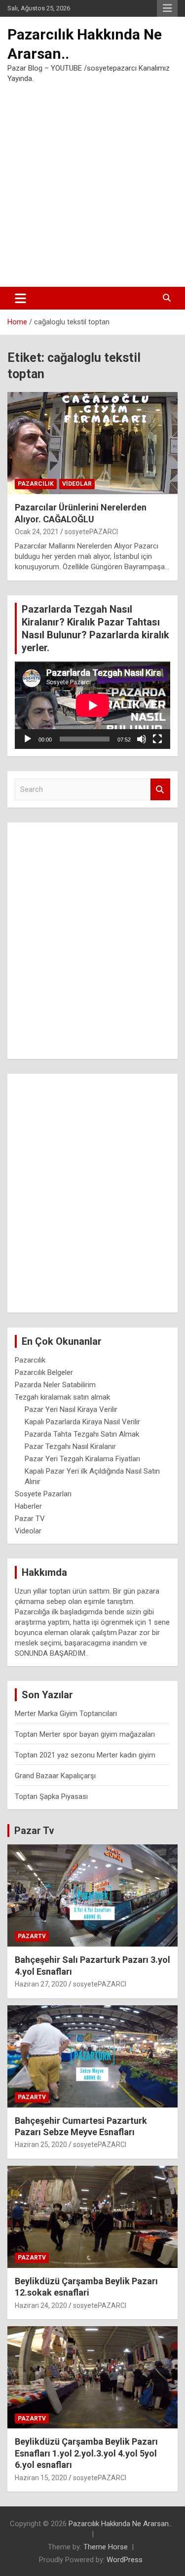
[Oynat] (28, 739)
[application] (92, 705)
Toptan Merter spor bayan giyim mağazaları (85, 1734)
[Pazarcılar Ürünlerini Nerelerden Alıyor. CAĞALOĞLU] (92, 443)
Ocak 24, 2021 (37, 532)
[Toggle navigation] (20, 298)
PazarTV (32, 1936)
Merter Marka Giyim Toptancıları (66, 1714)
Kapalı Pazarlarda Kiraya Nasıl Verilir (82, 1422)
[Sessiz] (142, 739)
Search (160, 790)
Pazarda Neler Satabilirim (55, 1385)
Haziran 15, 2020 (41, 2478)
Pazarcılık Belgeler (44, 1372)
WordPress (125, 2560)
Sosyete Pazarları (43, 1494)
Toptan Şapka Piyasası (51, 1796)
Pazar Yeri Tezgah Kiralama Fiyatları (82, 1459)
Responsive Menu (167, 8)
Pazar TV (30, 1519)
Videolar (77, 484)
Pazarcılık (36, 484)
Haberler (28, 1506)
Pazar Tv (34, 1831)
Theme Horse (106, 2547)
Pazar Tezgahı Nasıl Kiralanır (70, 1446)
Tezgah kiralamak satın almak (62, 1397)
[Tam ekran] (157, 739)
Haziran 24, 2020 (41, 2305)
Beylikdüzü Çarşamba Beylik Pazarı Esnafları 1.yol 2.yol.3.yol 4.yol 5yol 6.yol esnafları (86, 2453)
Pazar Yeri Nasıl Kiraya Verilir (71, 1409)
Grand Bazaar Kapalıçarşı (55, 1776)
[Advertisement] (92, 185)
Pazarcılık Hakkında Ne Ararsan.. (120, 2524)
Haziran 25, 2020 (41, 2145)
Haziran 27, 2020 (41, 1984)
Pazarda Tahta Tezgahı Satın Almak (82, 1434)
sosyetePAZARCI (91, 532)
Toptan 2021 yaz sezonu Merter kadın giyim (85, 1755)
